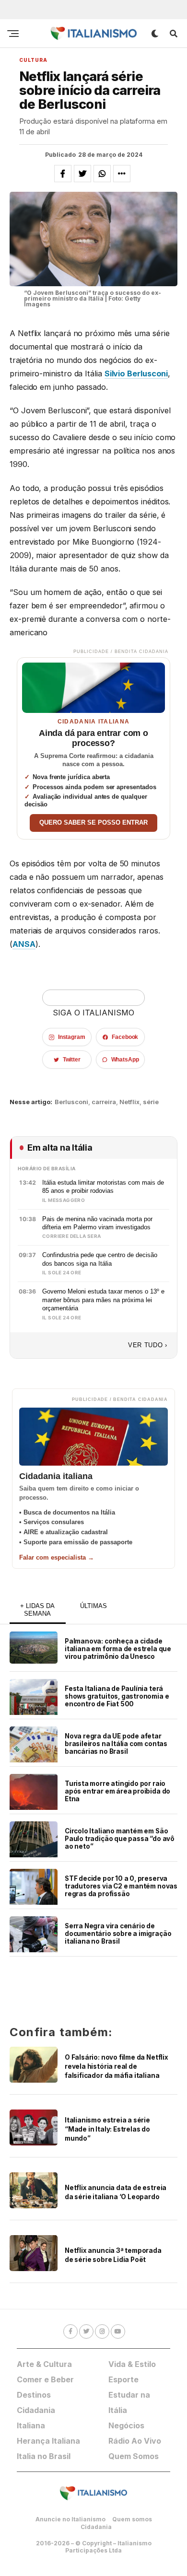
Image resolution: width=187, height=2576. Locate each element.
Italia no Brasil (44, 2456)
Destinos (34, 2395)
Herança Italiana (48, 2441)
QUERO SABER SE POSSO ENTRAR (93, 823)
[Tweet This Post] (82, 174)
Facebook (125, 1037)
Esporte (123, 2379)
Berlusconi (71, 1102)
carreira (104, 1102)
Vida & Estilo (132, 2364)
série (151, 1102)
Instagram (72, 1037)
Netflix (129, 1102)
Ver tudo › (148, 1345)
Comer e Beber (45, 2379)
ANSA (24, 944)
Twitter (72, 1060)
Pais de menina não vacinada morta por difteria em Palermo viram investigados (97, 1223)
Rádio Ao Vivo (135, 2441)
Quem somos (132, 2519)
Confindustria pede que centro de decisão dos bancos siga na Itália (100, 1259)
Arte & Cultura (44, 2364)
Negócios (126, 2425)
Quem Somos (134, 2456)
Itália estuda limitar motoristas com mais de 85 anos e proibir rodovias (103, 1187)
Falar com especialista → (57, 1557)
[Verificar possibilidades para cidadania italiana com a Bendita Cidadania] (93, 685)
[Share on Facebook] (63, 174)
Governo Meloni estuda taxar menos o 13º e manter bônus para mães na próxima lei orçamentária (103, 1300)
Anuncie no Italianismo (70, 2519)
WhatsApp (125, 1060)
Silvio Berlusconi (136, 373)
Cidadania (96, 2527)
